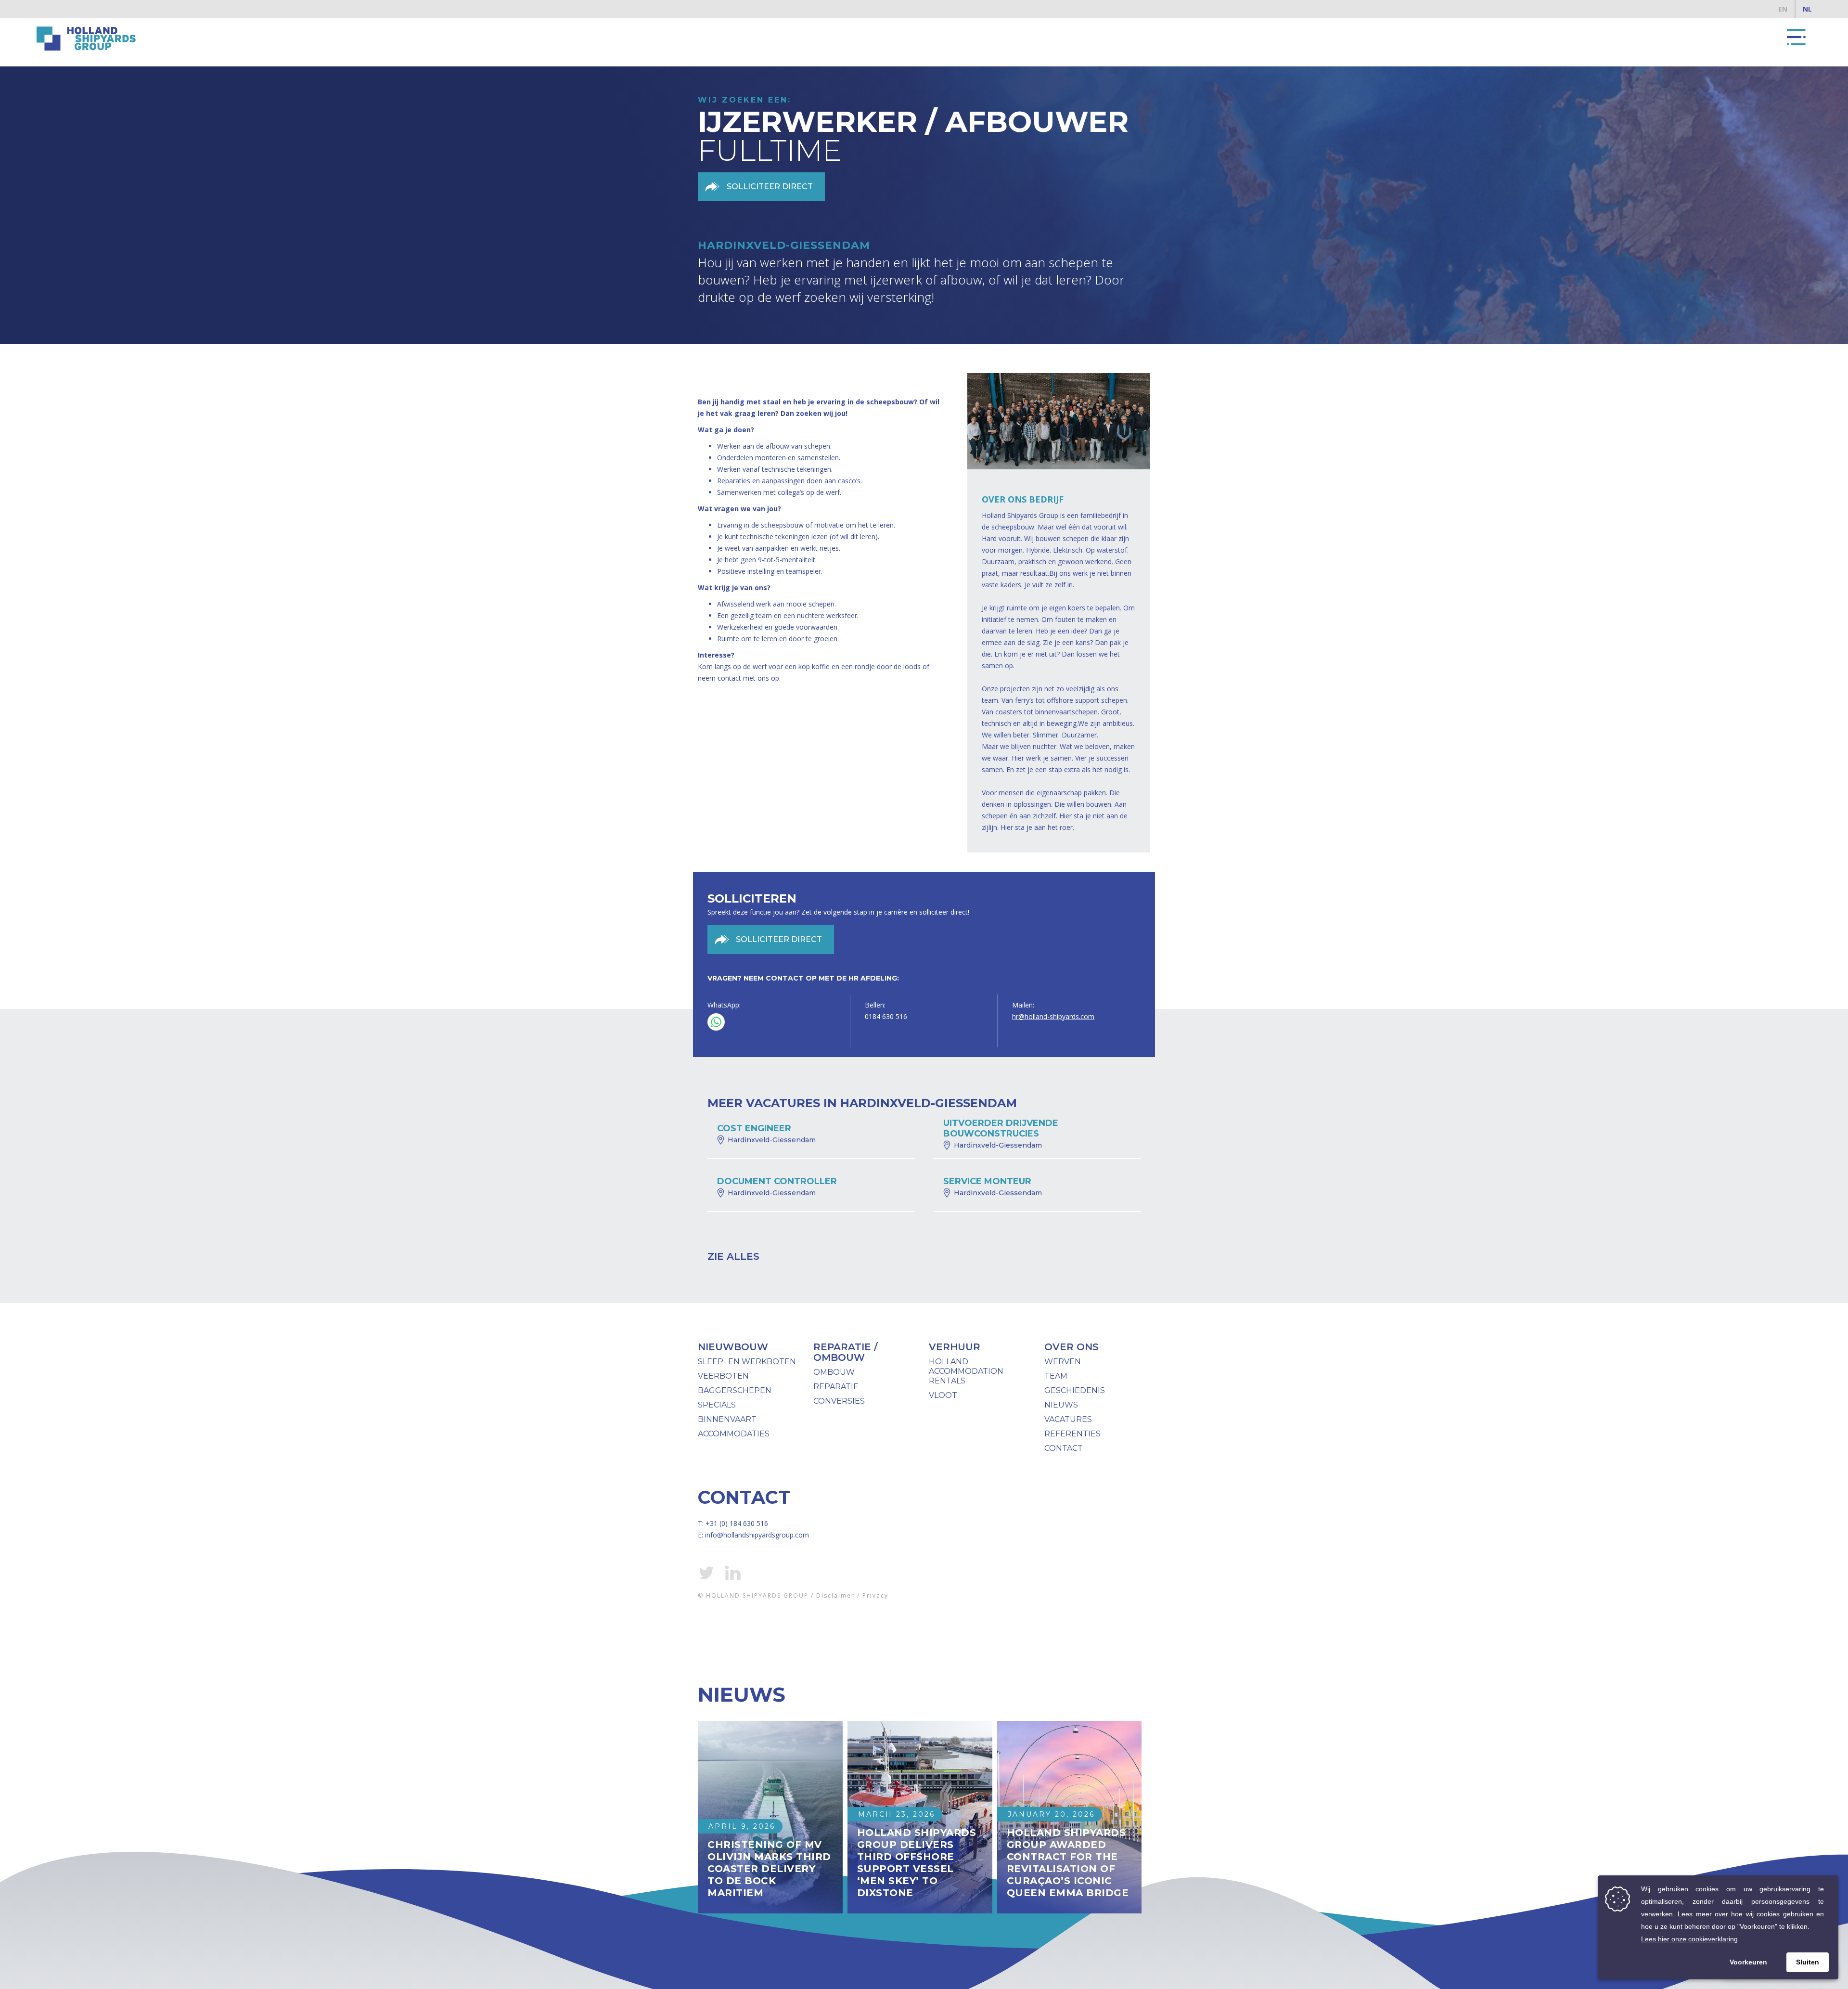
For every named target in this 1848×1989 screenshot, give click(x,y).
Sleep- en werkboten (747, 1362)
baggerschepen (735, 1390)
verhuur (955, 1347)
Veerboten (723, 1376)
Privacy (875, 1595)
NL (1807, 9)
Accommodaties (734, 1434)
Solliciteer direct (770, 187)
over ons (1072, 1347)
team (1056, 1376)
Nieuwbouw (733, 1347)
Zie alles (733, 1256)
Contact (1064, 1448)
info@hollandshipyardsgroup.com (757, 1535)
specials (717, 1405)
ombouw (834, 1372)
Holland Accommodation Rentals (966, 1371)
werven (1063, 1362)
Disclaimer (835, 1595)
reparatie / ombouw (845, 1352)
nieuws (1061, 1405)
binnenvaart (727, 1419)
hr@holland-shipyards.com (1053, 1016)
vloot (943, 1395)
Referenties (1072, 1434)
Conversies (839, 1401)
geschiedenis (1075, 1390)
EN (1783, 9)
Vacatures (1068, 1419)
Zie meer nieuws (745, 1933)
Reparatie (836, 1387)
